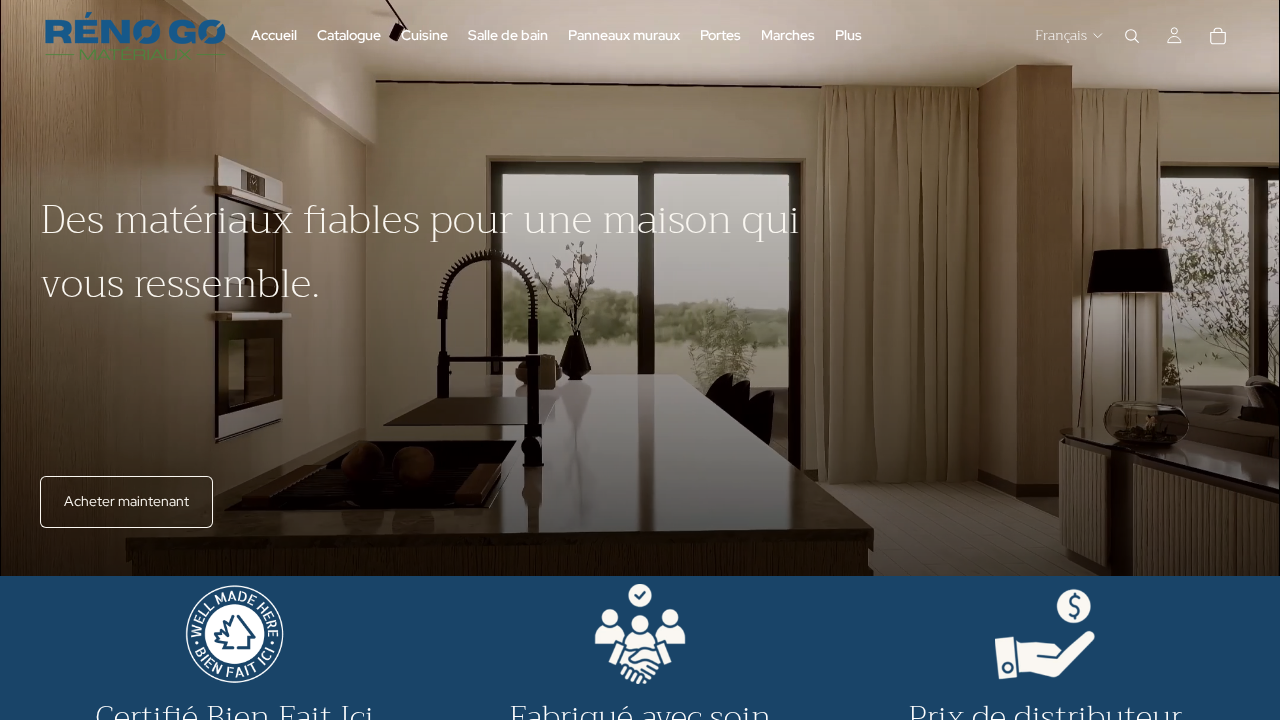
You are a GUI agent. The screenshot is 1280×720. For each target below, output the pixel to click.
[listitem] (848, 35)
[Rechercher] (1132, 36)
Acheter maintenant (126, 501)
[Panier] (1218, 36)
